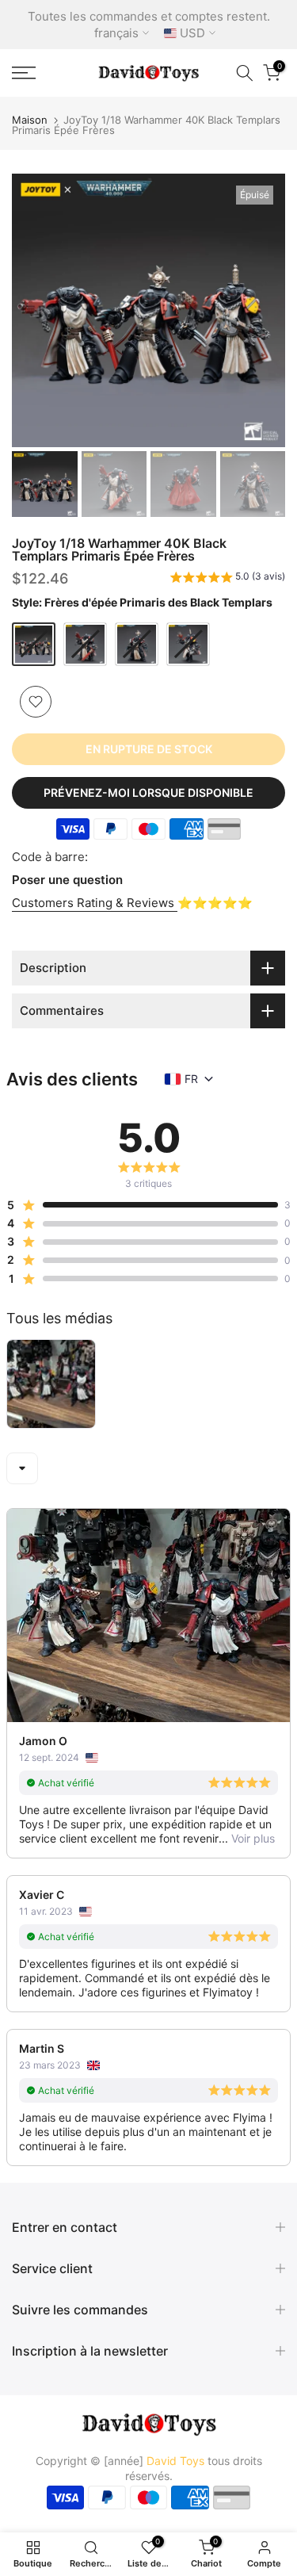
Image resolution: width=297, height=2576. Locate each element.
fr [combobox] (191, 1079)
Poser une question (67, 880)
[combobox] (22, 1468)
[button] (228, 579)
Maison (30, 120)
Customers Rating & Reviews (95, 903)
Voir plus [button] (251, 1838)
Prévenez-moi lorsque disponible (148, 792)
